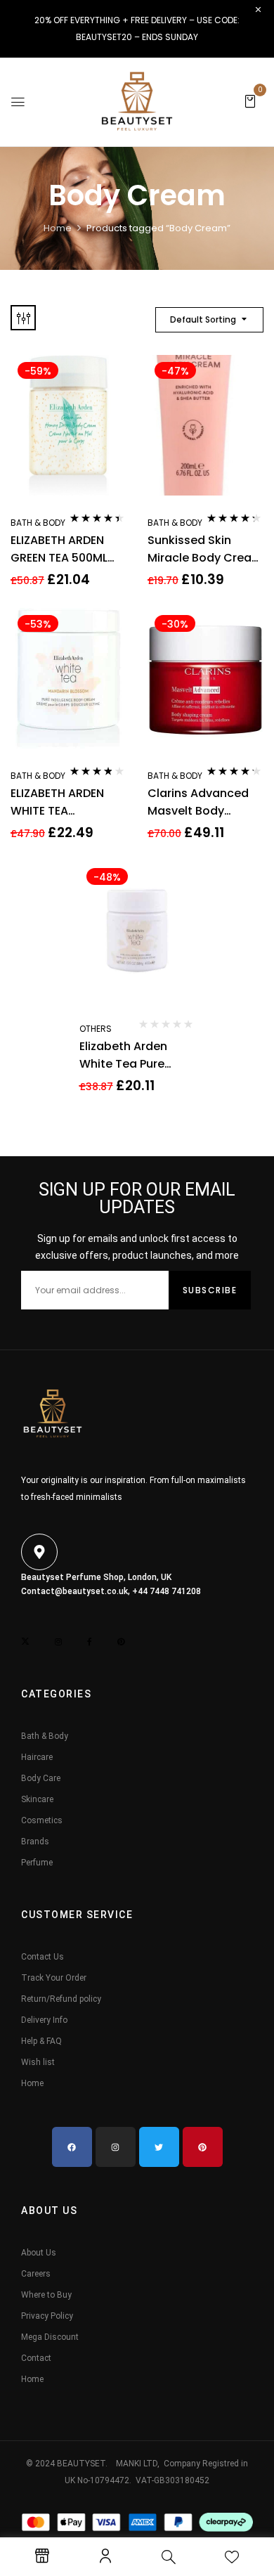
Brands (35, 1842)
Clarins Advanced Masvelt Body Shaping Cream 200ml (198, 802)
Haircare (37, 1757)
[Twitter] (159, 2147)
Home (58, 228)
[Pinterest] (203, 2147)
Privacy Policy (47, 2316)
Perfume (37, 1863)
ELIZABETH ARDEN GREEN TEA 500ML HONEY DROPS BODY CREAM (66, 549)
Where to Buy (46, 2295)
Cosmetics (42, 1820)
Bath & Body (38, 523)
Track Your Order (54, 1978)
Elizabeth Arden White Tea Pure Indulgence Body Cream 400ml (127, 1055)
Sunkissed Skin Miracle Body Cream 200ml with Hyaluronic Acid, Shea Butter (205, 549)
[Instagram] (116, 2147)
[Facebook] (72, 2147)
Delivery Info (44, 2020)
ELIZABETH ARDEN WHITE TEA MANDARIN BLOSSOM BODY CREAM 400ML (68, 802)
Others (96, 1029)
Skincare (37, 1799)
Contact (36, 2358)
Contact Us (43, 1957)
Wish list (38, 2062)
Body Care (41, 1778)
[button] (250, 101)
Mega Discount (50, 2337)
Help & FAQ (41, 2041)
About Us (39, 2253)
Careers (36, 2274)
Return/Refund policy (61, 1999)
